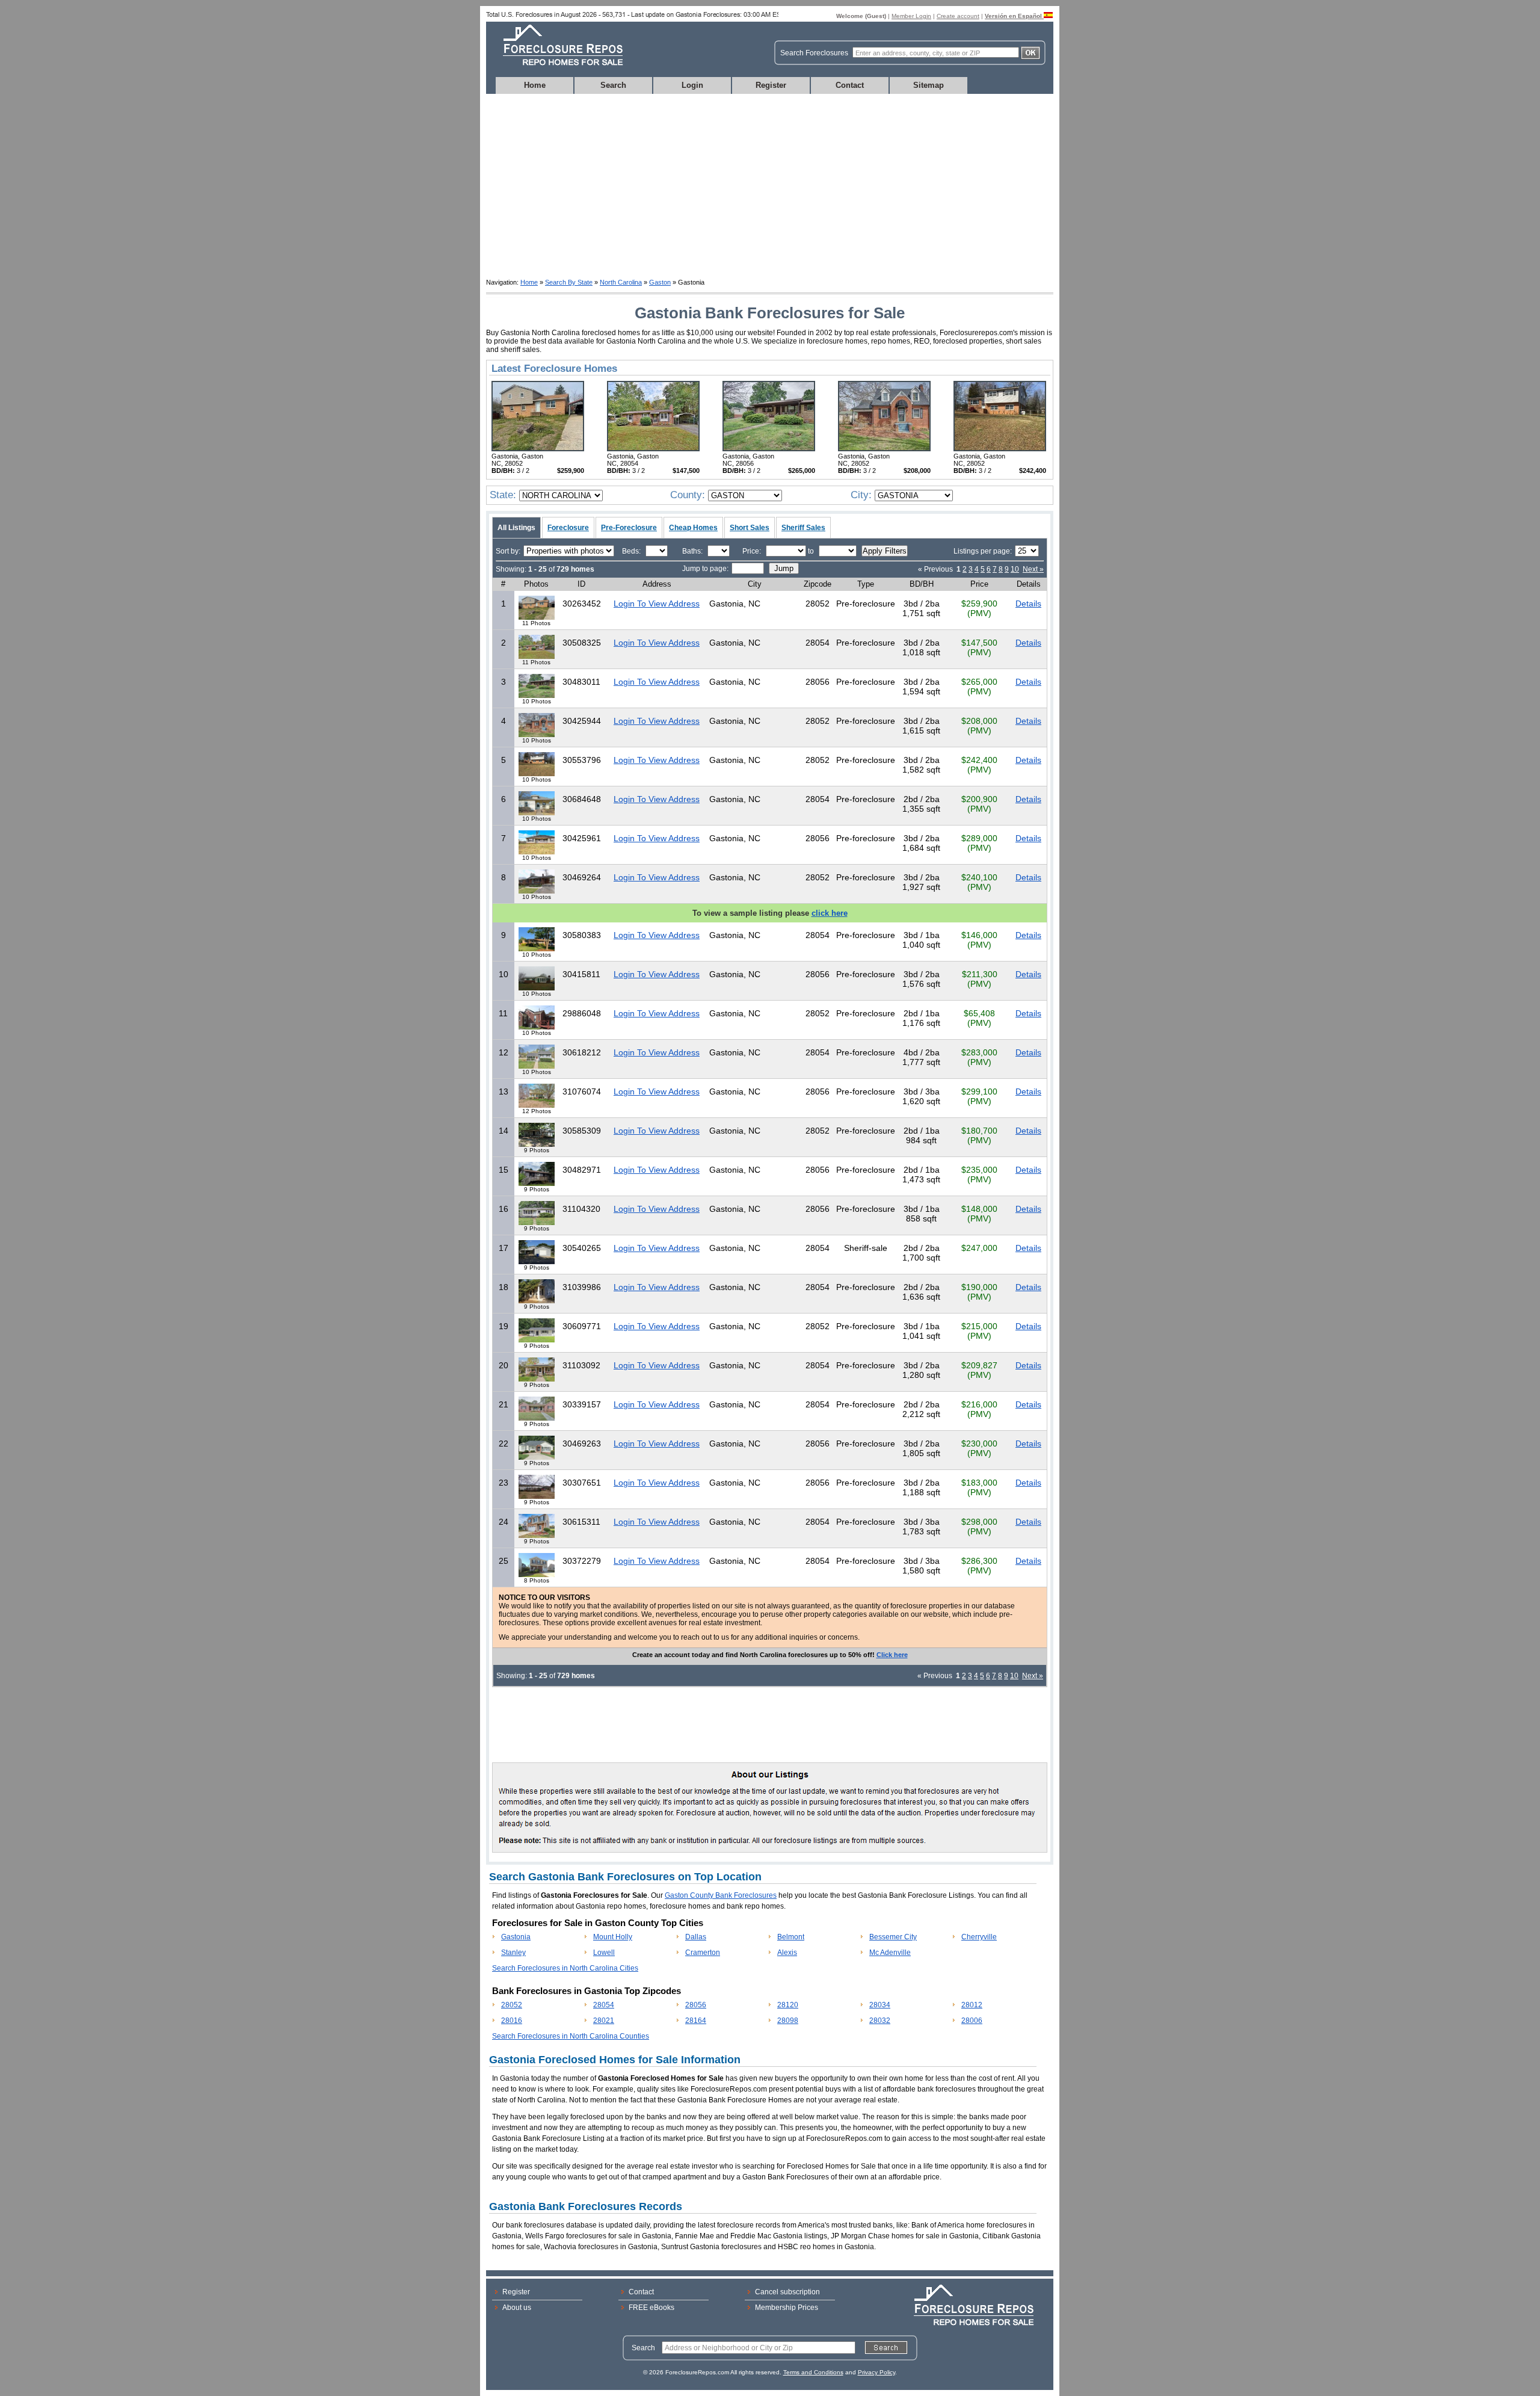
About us (517, 2308)
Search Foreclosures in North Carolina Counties (571, 2036)
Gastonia (516, 1937)
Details (1028, 604)
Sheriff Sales (803, 528)
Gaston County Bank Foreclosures (721, 1895)
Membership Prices (787, 2308)
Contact (850, 85)
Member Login (911, 16)
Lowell (604, 1953)
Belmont (791, 1937)
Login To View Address (657, 604)
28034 (880, 2005)
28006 (972, 2021)
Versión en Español (1014, 16)
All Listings (516, 528)
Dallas (696, 1937)
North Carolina (621, 282)
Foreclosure (568, 528)
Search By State (569, 282)
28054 (604, 2005)
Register (771, 85)
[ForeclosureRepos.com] (556, 69)
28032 (880, 2021)
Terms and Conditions (813, 2372)
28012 (972, 2005)
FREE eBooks (651, 2308)
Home (535, 85)
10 (1015, 569)
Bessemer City (893, 1937)
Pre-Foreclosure (629, 528)
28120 (788, 2005)
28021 (604, 2021)
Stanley (513, 1953)
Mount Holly (613, 1937)
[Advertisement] (770, 184)
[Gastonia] (538, 449)
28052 (512, 2005)
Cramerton (703, 1953)
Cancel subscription (787, 2292)
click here (830, 913)
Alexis (787, 1953)
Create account (958, 16)
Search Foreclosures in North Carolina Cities (565, 1968)
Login (692, 85)
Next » (1033, 569)
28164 (696, 2021)
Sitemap (929, 85)
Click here (892, 1655)
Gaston (660, 282)
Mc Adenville (890, 1953)
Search (613, 85)
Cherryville (979, 1937)
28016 (512, 2021)
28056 (696, 2005)
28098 (788, 2021)
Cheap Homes (693, 528)
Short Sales (750, 528)
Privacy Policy (876, 2372)
